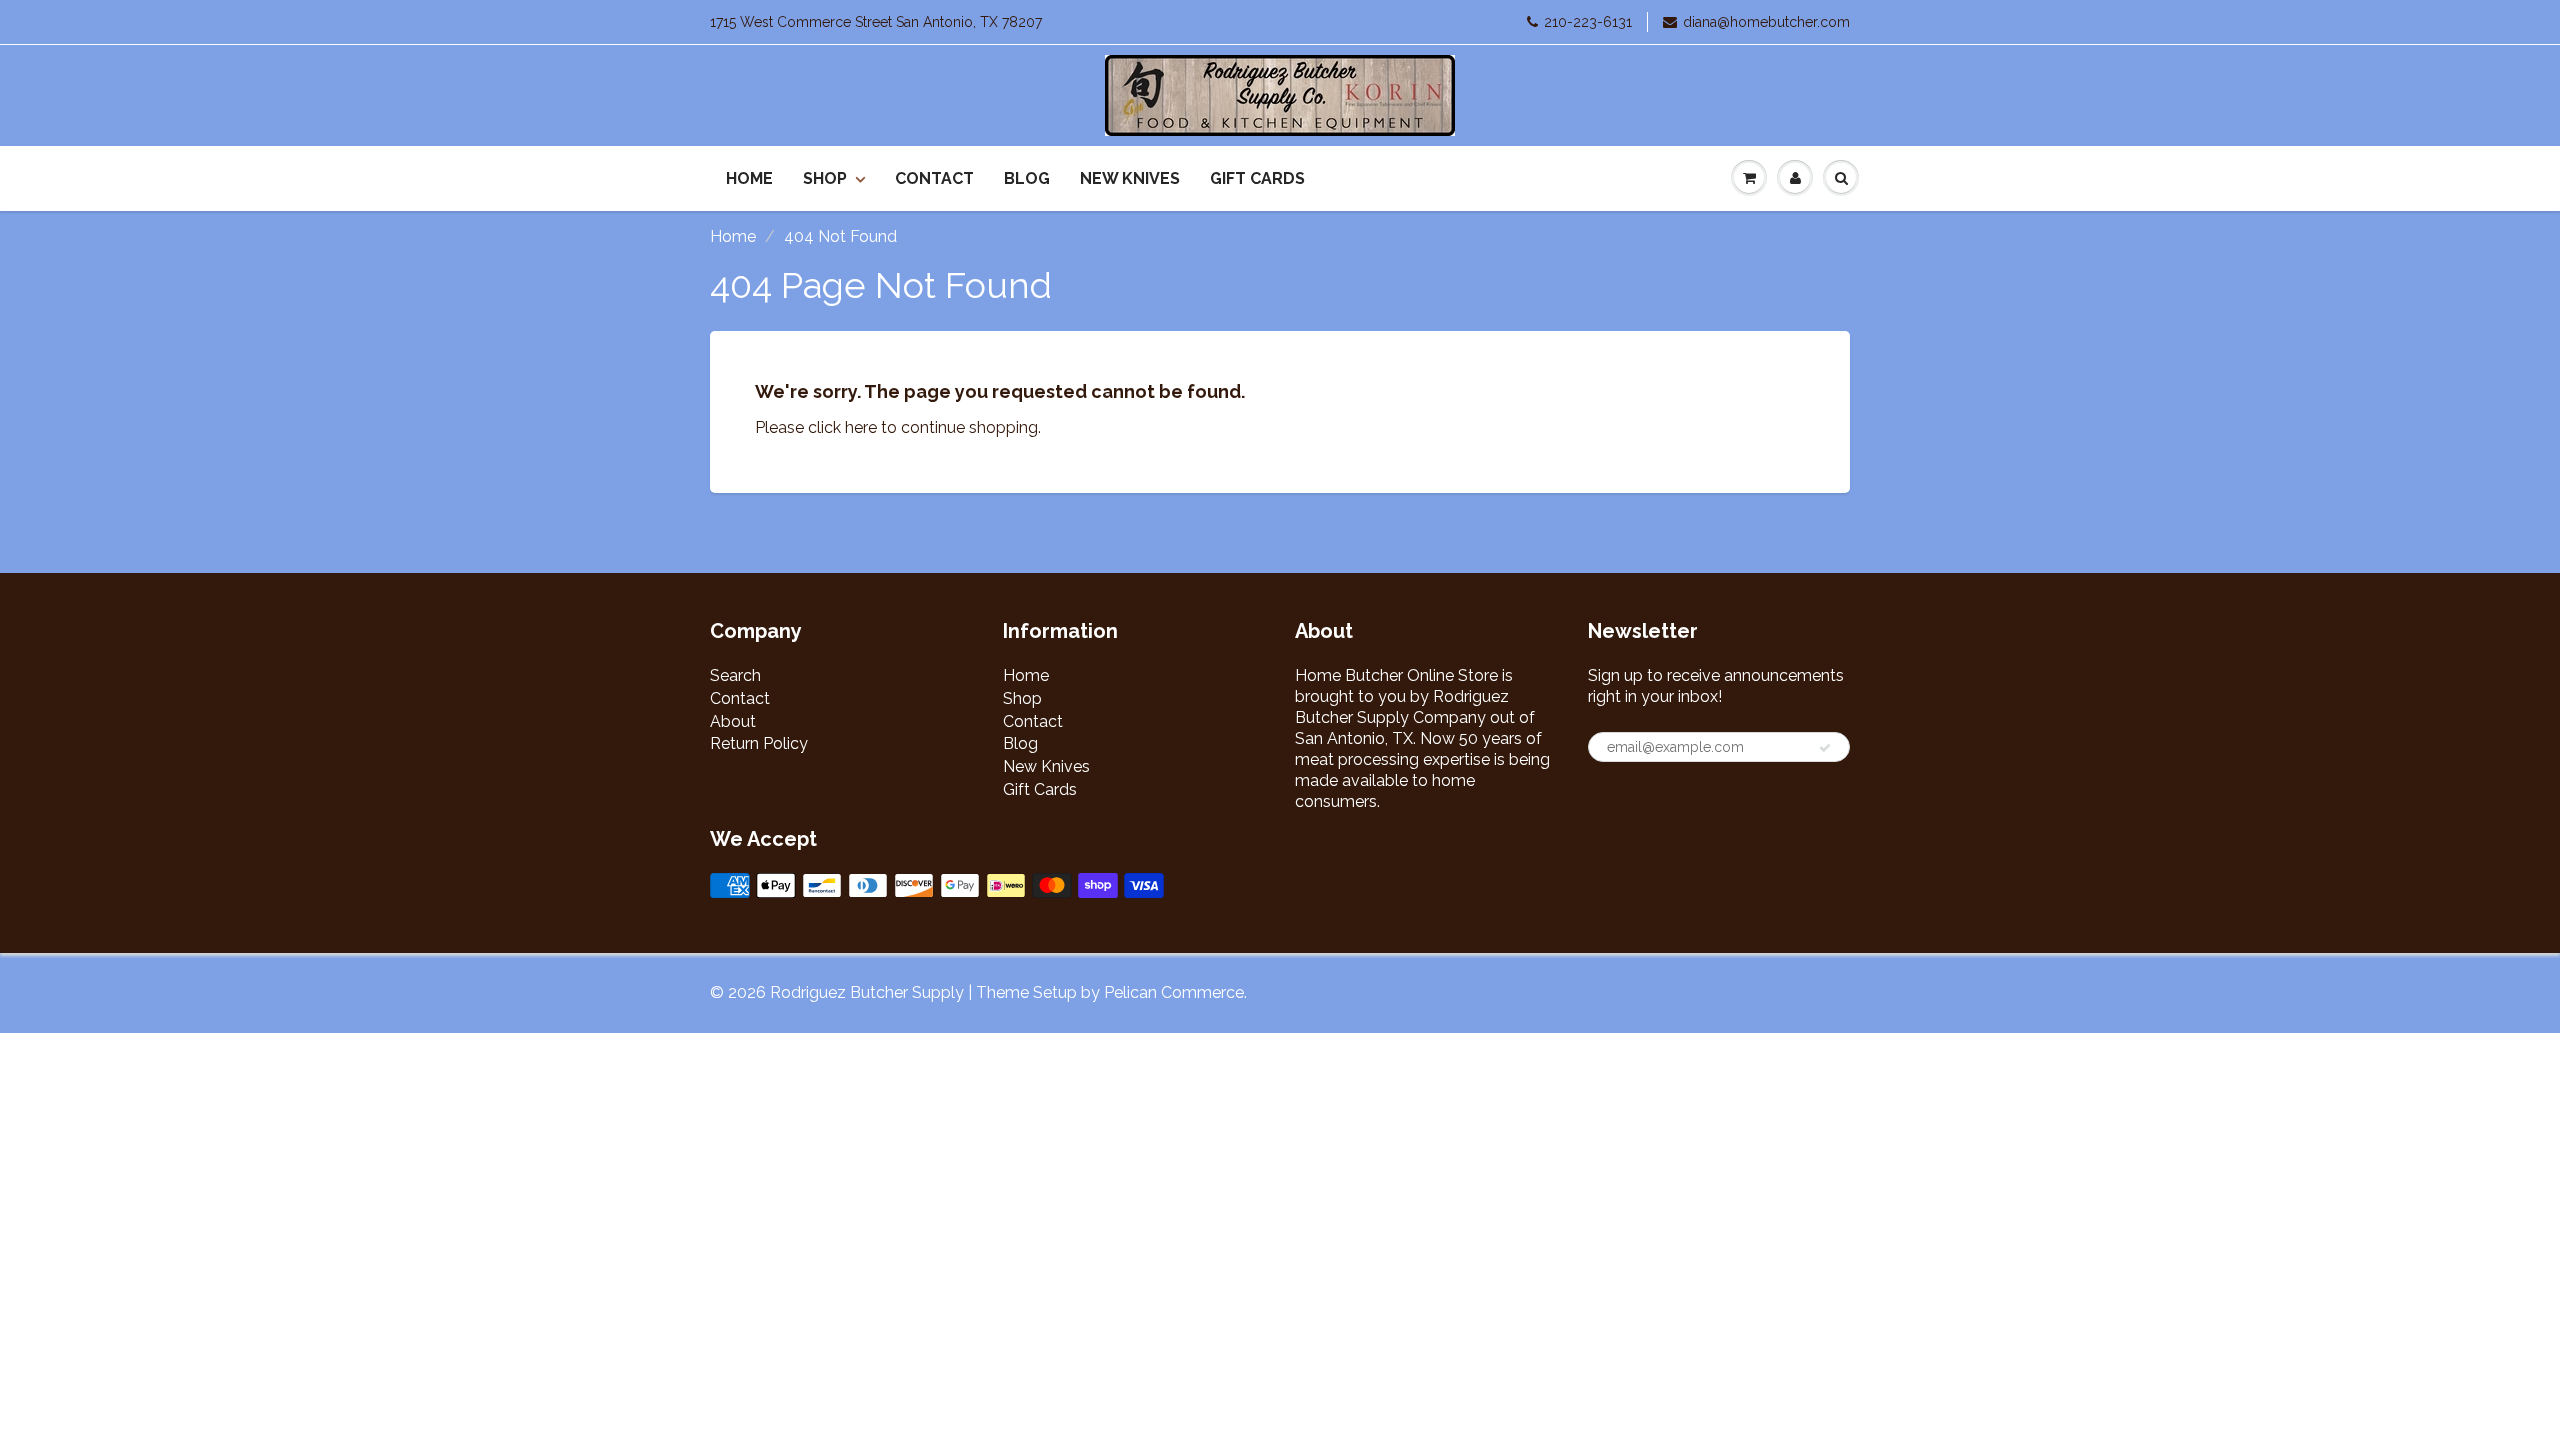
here (861, 427)
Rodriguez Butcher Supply (867, 992)
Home (749, 178)
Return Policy (759, 743)
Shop (825, 178)
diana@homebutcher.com (1766, 22)
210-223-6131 (1588, 22)
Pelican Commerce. (1175, 992)
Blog (1027, 178)
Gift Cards (1257, 178)
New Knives (1130, 178)
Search (735, 675)
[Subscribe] (1825, 748)
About (733, 721)
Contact (934, 178)
